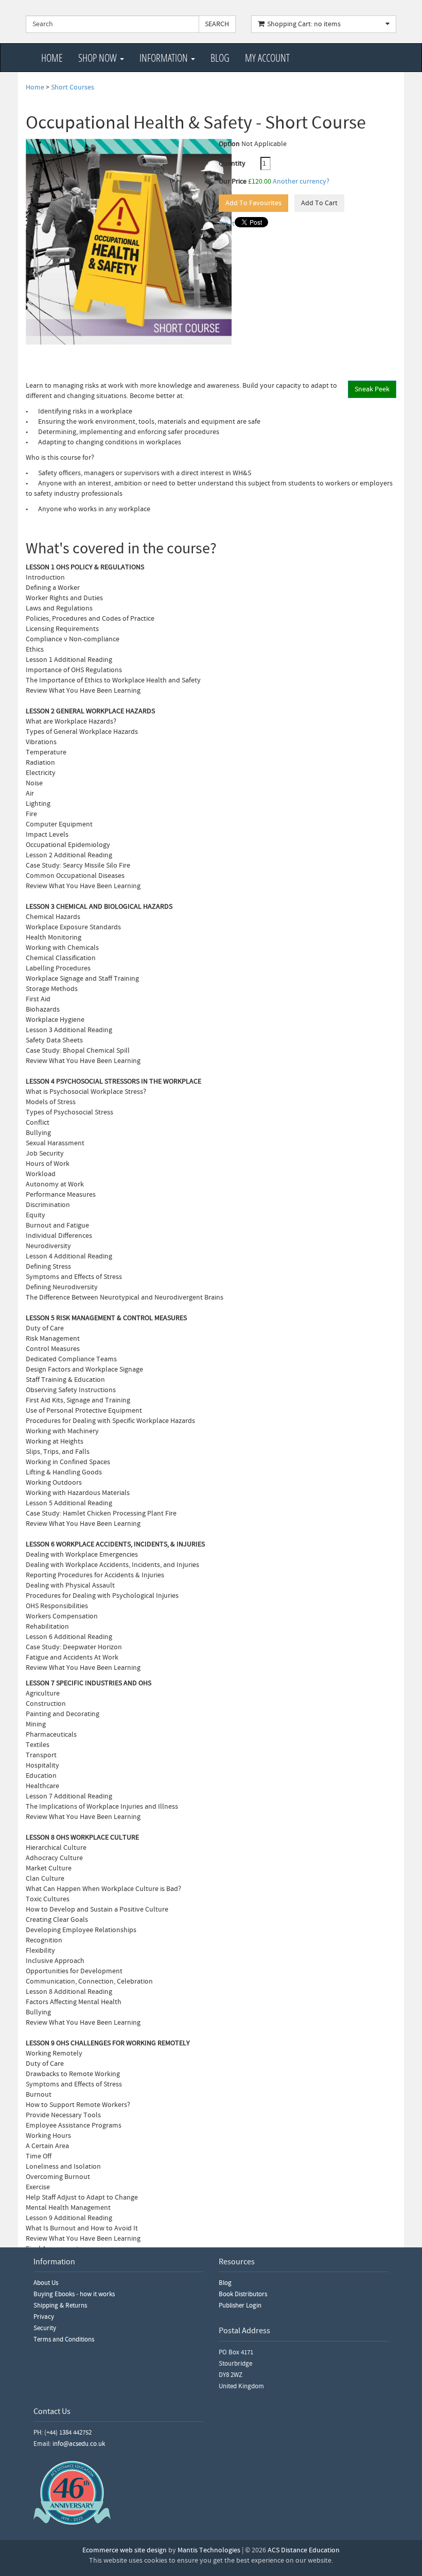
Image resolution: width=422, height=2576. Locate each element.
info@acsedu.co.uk (79, 2444)
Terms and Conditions (64, 2339)
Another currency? (301, 182)
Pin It (227, 224)
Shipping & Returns (60, 2305)
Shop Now (99, 58)
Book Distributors (243, 2294)
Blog (220, 58)
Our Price (233, 182)
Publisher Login (240, 2305)
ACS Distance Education (304, 2550)
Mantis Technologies (209, 2550)
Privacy (44, 2317)
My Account (267, 58)
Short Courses (73, 87)
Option (229, 144)
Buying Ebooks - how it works (74, 2294)
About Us (46, 2283)
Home (52, 58)
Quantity (239, 164)
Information (165, 58)
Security (45, 2328)
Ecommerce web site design (125, 2550)
